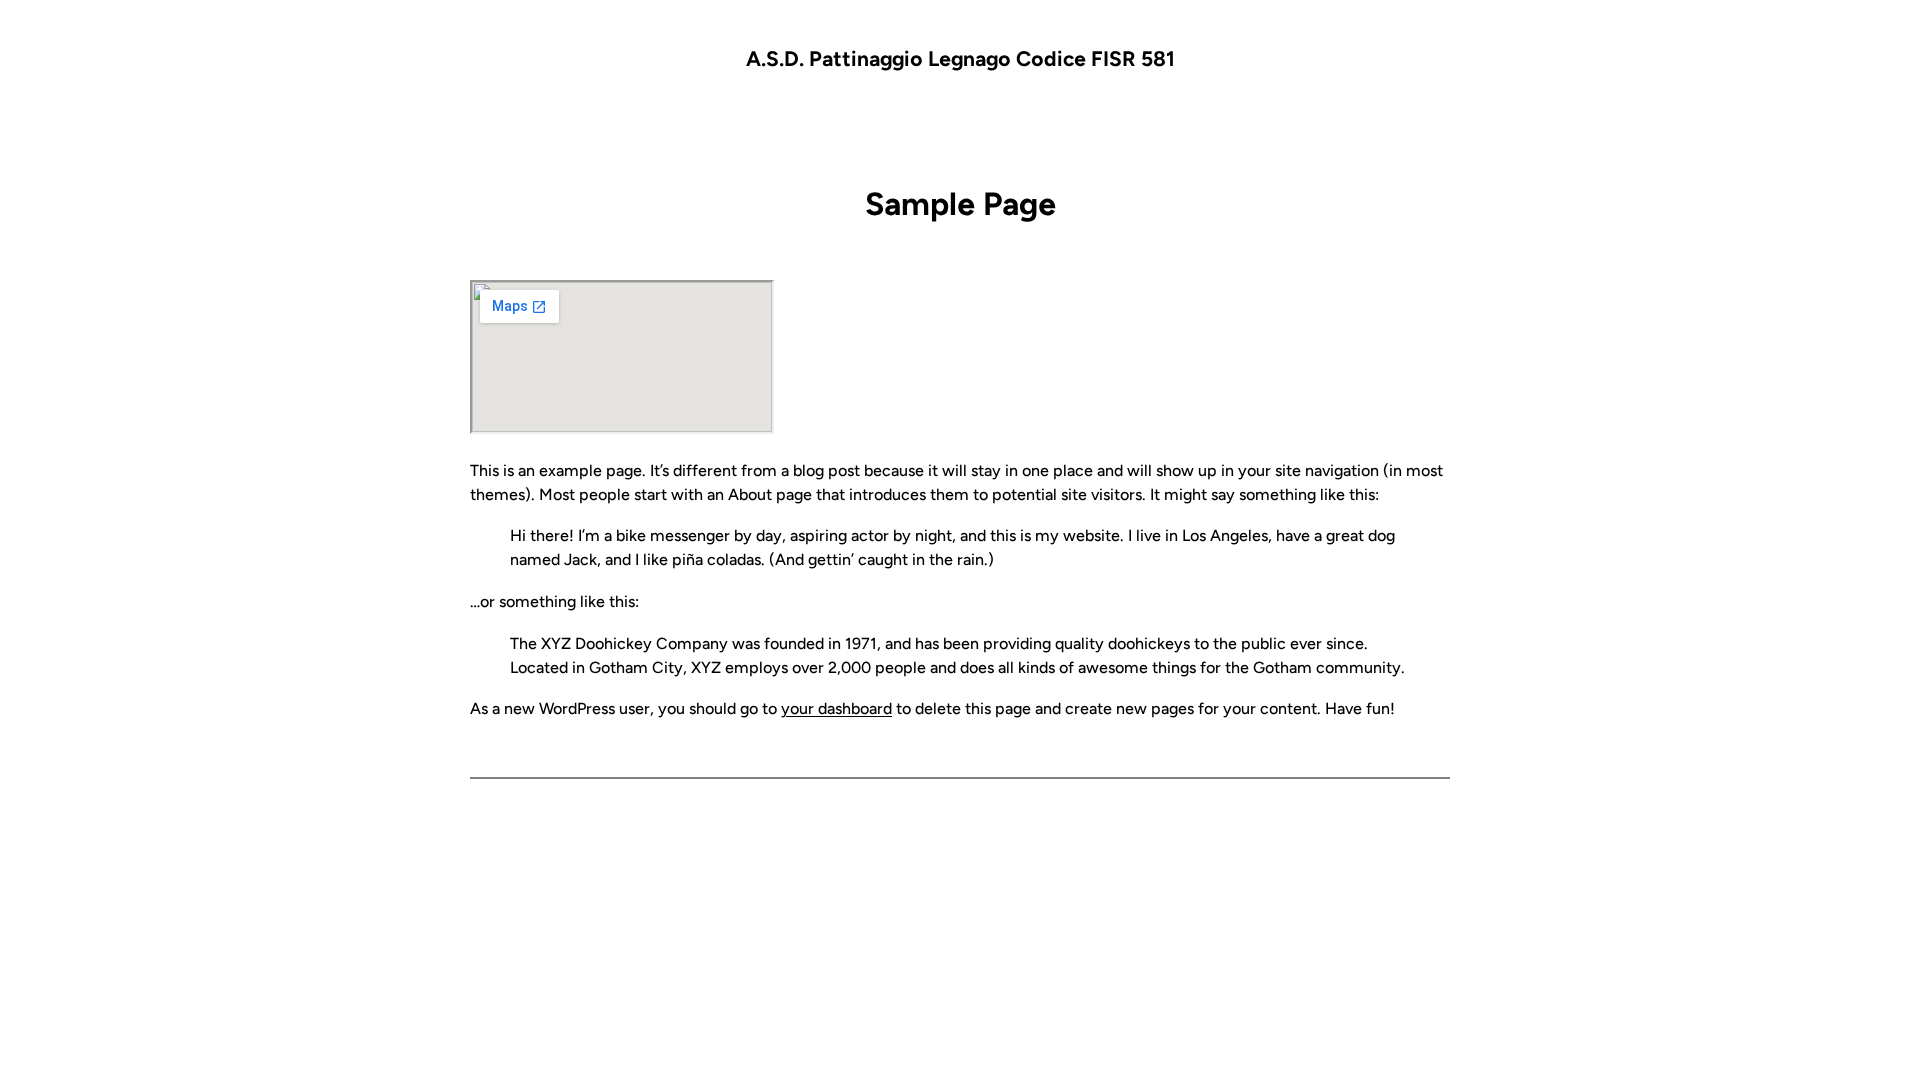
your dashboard (836, 708)
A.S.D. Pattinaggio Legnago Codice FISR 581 (960, 58)
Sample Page (960, 204)
